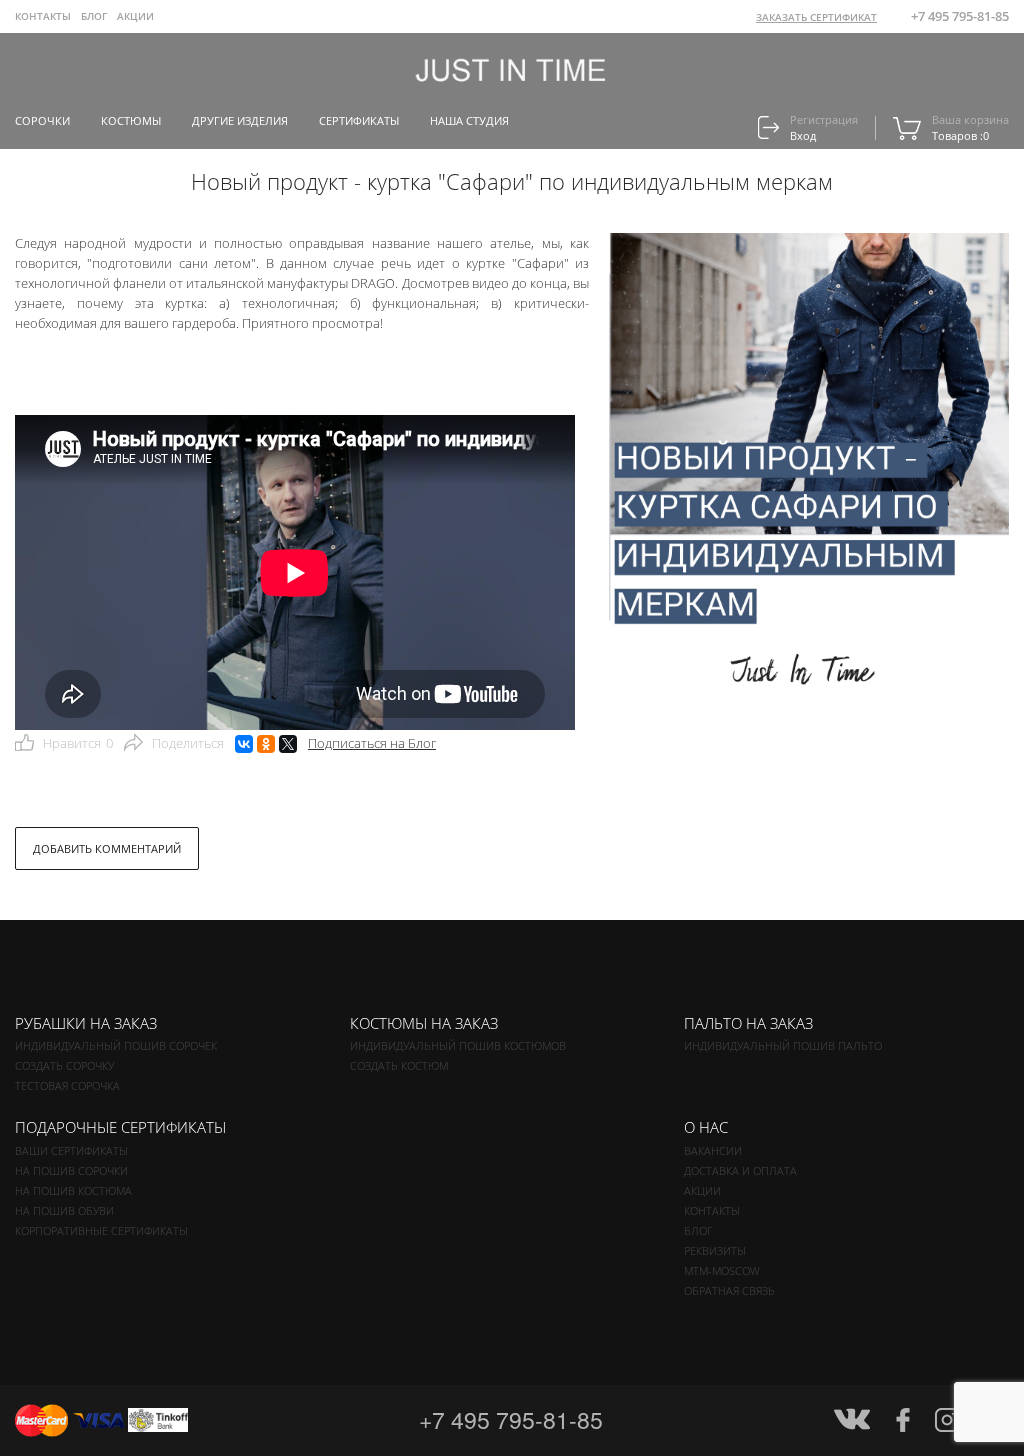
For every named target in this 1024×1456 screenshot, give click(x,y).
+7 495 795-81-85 (960, 16)
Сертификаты (359, 120)
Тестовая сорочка (67, 1085)
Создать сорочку (64, 1065)
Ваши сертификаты (71, 1150)
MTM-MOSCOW (722, 1270)
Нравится (78, 743)
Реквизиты (715, 1250)
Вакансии (713, 1150)
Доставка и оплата (740, 1170)
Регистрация (824, 119)
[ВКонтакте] (244, 744)
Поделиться (188, 743)
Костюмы (131, 120)
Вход (803, 135)
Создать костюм (399, 1065)
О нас (706, 1127)
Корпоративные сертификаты (101, 1230)
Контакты (43, 16)
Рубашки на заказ (86, 1023)
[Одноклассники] (266, 744)
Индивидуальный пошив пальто (783, 1045)
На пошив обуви (64, 1210)
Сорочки (42, 120)
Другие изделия (240, 120)
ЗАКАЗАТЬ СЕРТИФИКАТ (816, 17)
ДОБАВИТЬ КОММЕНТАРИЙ (107, 848)
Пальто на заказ (748, 1023)
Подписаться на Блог (372, 743)
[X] (288, 744)
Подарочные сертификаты (120, 1127)
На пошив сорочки (71, 1170)
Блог (698, 1230)
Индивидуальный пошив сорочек (116, 1045)
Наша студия (469, 120)
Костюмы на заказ (424, 1023)
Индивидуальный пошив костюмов (458, 1045)
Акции (135, 16)
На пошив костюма (73, 1190)
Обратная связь (729, 1290)
